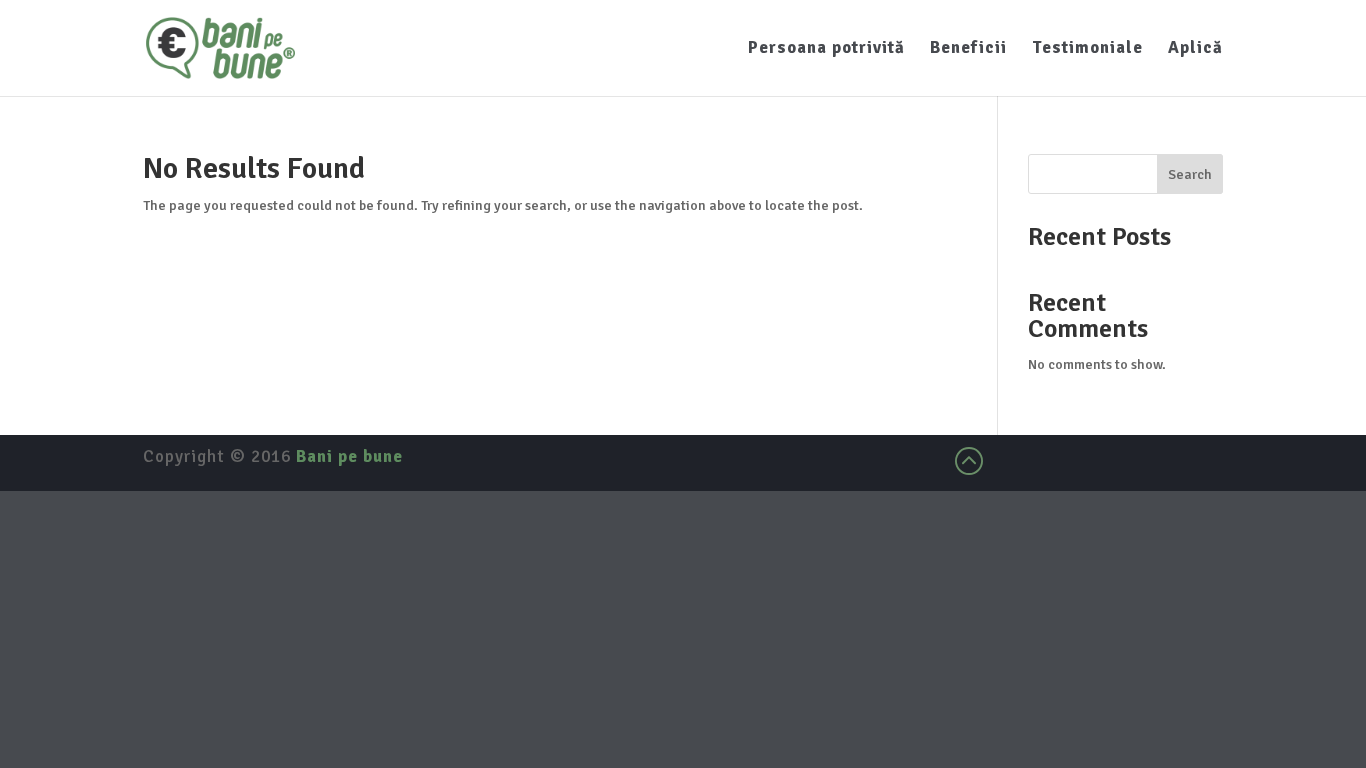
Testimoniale (1087, 49)
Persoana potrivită (826, 49)
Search (1190, 174)
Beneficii (968, 49)
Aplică (1195, 49)
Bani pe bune (349, 456)
